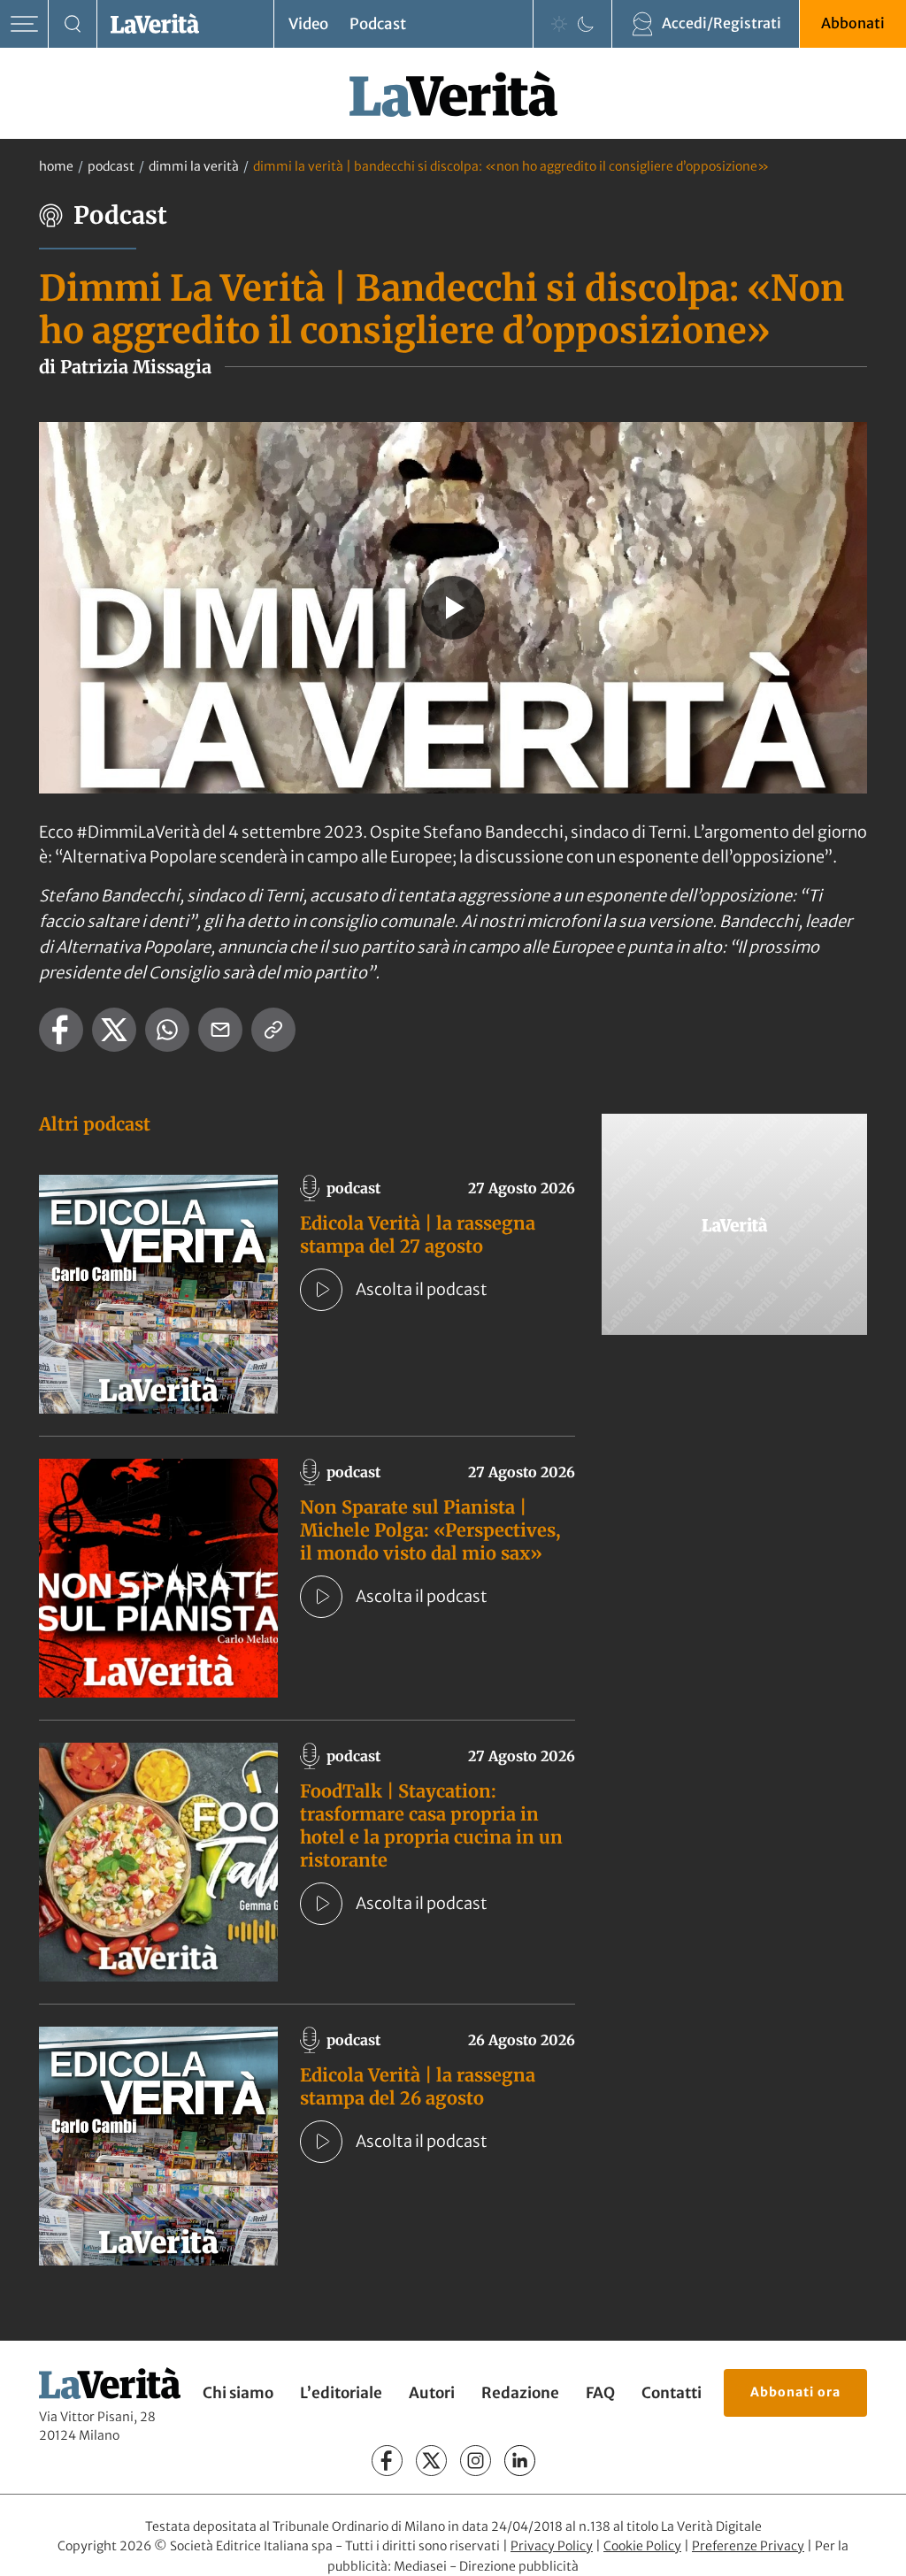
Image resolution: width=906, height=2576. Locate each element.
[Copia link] (273, 1030)
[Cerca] (73, 24)
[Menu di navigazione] (24, 24)
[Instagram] (476, 2461)
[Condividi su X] (114, 1030)
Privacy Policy (552, 2546)
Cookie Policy (642, 2546)
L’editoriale (341, 2393)
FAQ (600, 2393)
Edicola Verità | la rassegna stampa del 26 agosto (418, 2086)
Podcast (378, 24)
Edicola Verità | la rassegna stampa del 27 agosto (418, 1234)
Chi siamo (238, 2393)
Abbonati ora (795, 2392)
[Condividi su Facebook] (61, 1030)
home (56, 166)
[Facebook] (387, 2461)
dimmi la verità (194, 166)
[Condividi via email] (220, 1030)
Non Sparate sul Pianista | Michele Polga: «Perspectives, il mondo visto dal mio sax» (430, 1530)
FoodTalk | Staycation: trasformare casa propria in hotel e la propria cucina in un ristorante (431, 1825)
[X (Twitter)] (431, 2461)
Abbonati (853, 23)
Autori (432, 2393)
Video (308, 24)
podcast (111, 166)
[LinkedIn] (520, 2461)
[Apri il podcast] (321, 1290)
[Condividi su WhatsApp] (167, 1030)
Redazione (520, 2393)
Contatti (672, 2393)
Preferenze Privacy (748, 2546)
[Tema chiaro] (559, 24)
